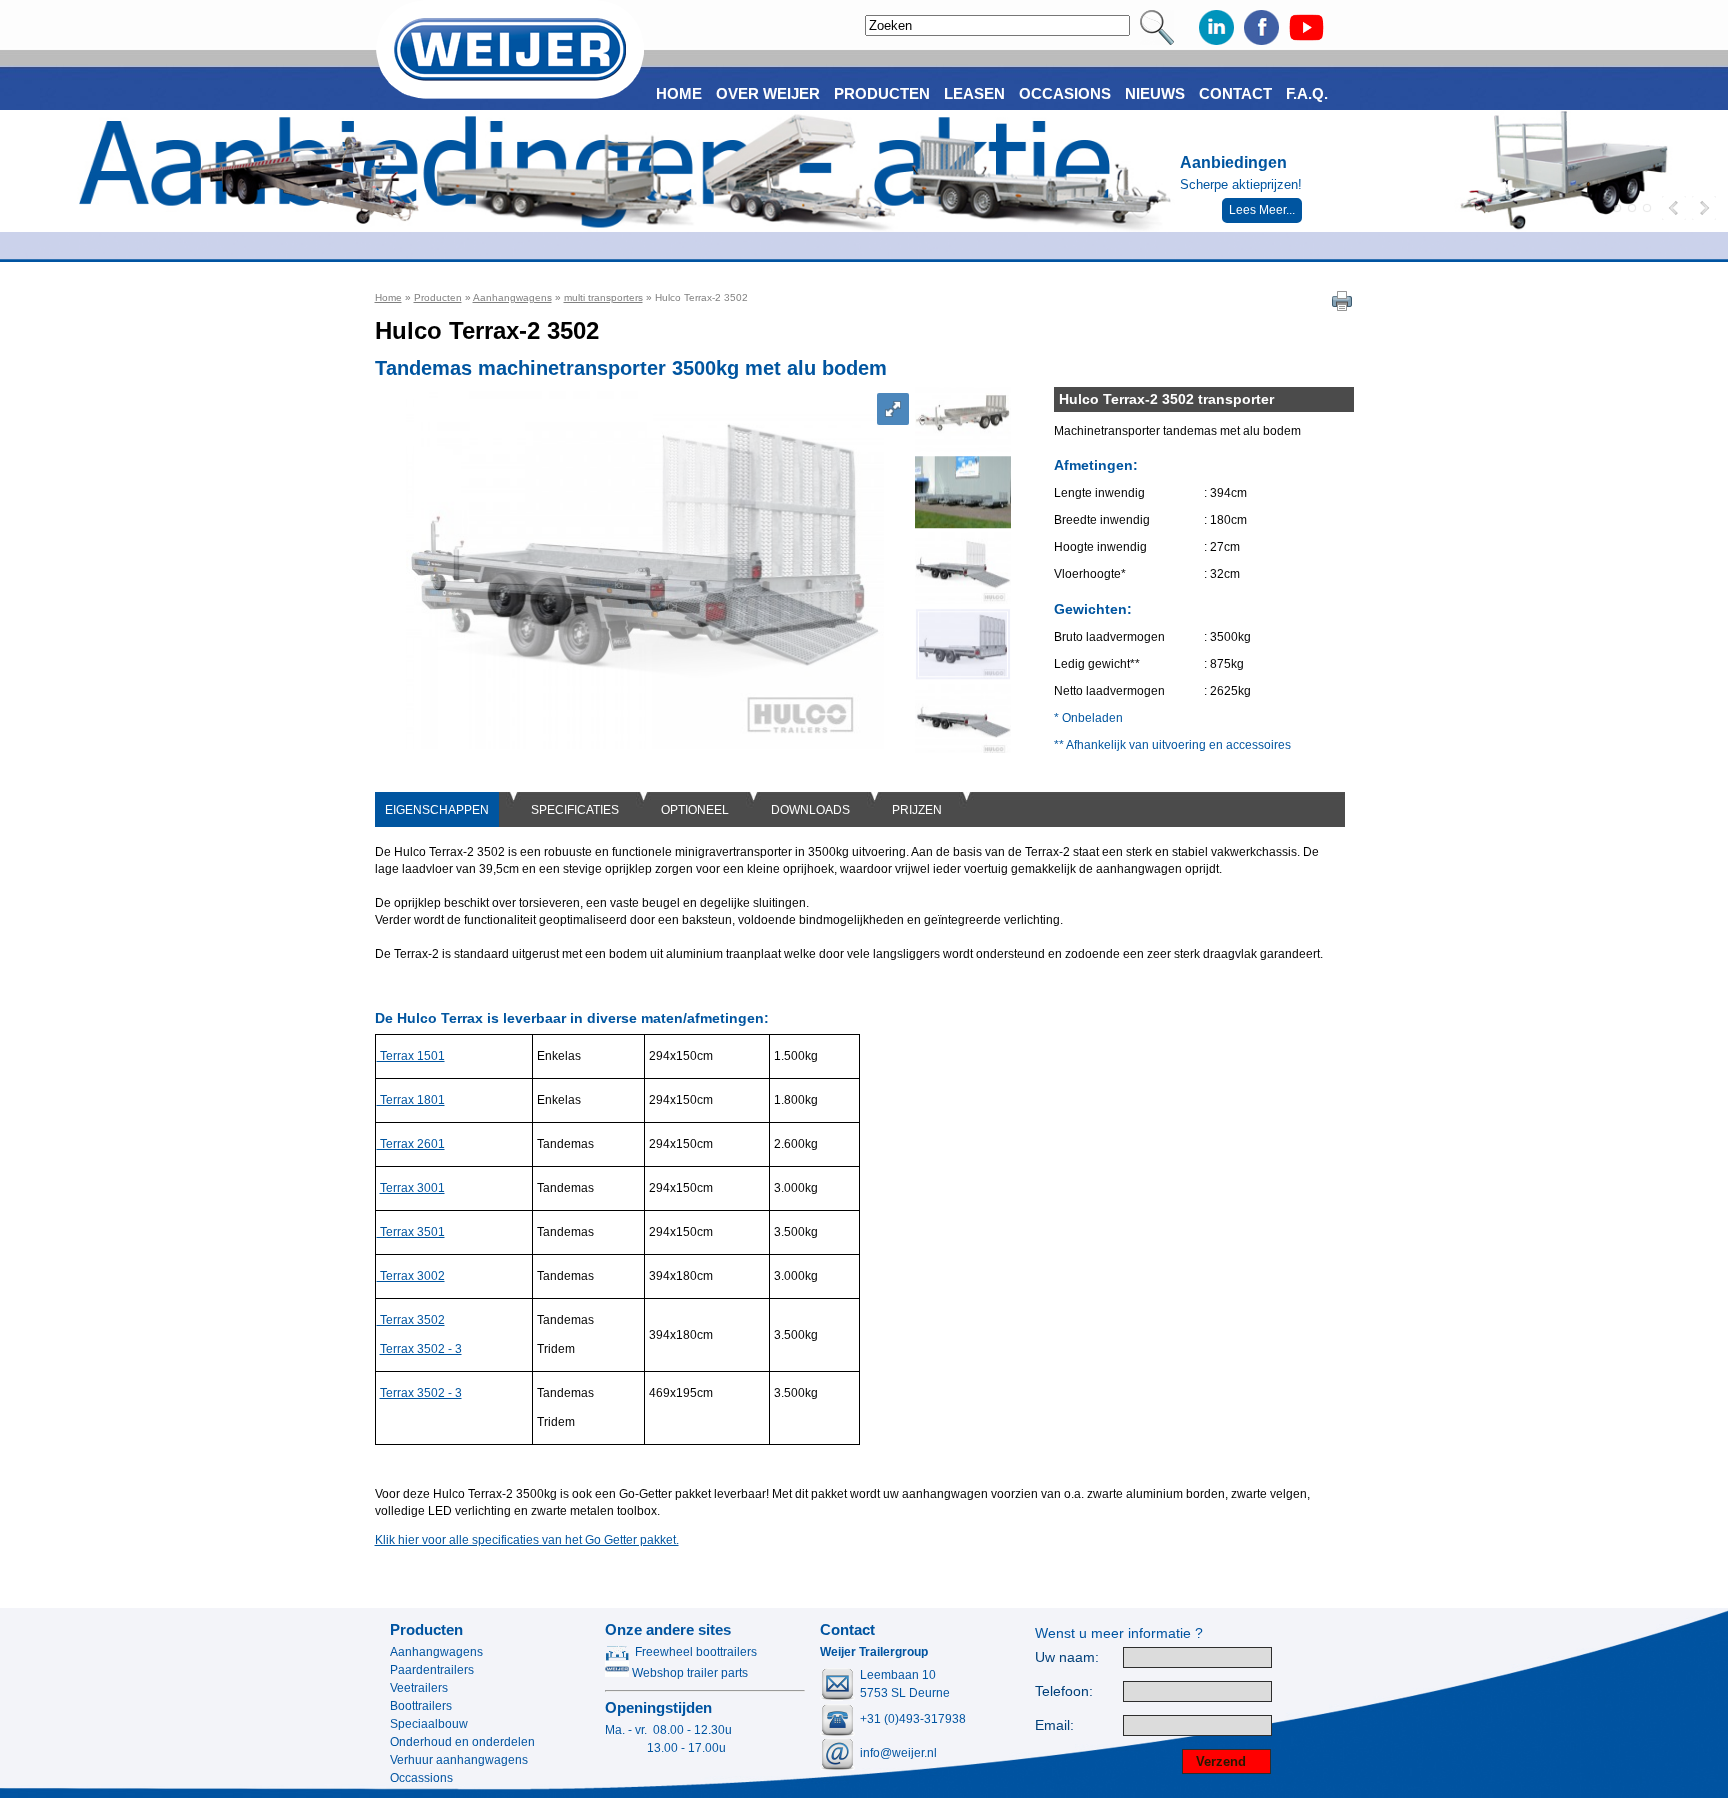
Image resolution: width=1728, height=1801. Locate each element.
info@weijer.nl (898, 1753)
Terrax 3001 (412, 1188)
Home (388, 297)
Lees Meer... (1262, 210)
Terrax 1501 (411, 1056)
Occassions (421, 1778)
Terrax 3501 (411, 1232)
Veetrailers (419, 1688)
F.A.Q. (1307, 93)
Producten (438, 297)
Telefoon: (1064, 1691)
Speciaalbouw (429, 1724)
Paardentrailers (432, 1670)
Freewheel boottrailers (696, 1652)
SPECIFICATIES (575, 810)
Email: (1054, 1725)
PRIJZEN (917, 810)
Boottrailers (421, 1706)
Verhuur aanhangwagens (459, 1760)
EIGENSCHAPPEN (437, 810)
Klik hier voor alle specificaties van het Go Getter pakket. (527, 1540)
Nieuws (1155, 93)
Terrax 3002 (411, 1276)
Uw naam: (1067, 1657)
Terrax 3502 (411, 1320)
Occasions (1065, 93)
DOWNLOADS (810, 810)
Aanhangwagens (512, 297)
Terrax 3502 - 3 (421, 1349)
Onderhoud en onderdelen (462, 1742)
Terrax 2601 (411, 1144)
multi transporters (603, 297)
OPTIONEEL (695, 810)
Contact (1235, 93)
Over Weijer (768, 93)
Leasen (974, 93)
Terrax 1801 (411, 1100)
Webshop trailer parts (688, 1673)
